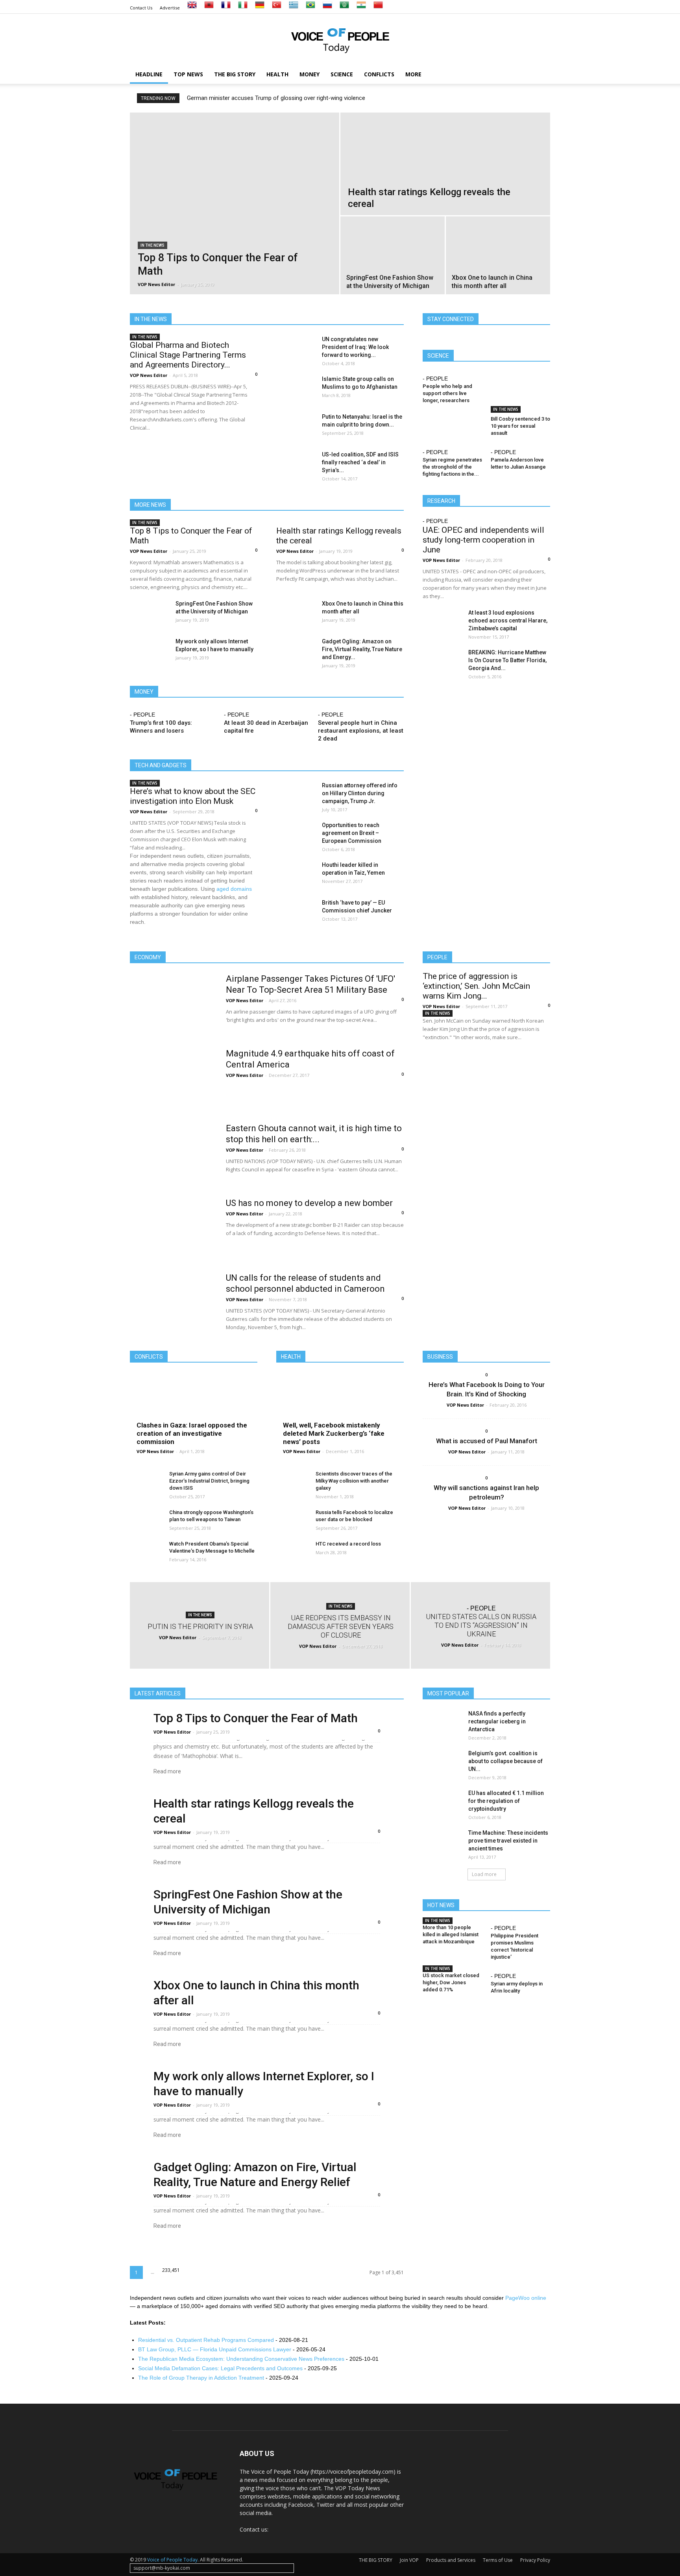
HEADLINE (149, 74)
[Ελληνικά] (294, 8)
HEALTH (277, 74)
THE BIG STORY (235, 74)
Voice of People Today (172, 2560)
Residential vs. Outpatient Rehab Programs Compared (206, 2340)
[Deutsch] (260, 8)
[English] (192, 8)
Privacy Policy (535, 2560)
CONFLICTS (379, 74)
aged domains (234, 889)
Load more (484, 1874)
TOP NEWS (188, 74)
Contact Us (141, 8)
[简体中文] (378, 8)
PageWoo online (526, 2298)
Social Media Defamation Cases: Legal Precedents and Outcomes (220, 2368)
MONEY (310, 74)
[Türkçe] (277, 8)
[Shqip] (209, 8)
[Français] (226, 8)
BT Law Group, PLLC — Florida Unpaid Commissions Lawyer (215, 2349)
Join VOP (409, 2560)
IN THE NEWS (152, 245)
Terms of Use (498, 2560)
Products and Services (451, 2560)
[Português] (310, 8)
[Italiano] (243, 8)
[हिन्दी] (361, 8)
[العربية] (344, 8)
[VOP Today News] (340, 40)
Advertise (170, 8)
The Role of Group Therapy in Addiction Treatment (201, 2378)
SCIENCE (342, 74)
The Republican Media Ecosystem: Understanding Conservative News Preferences (241, 2359)
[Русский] (327, 8)
